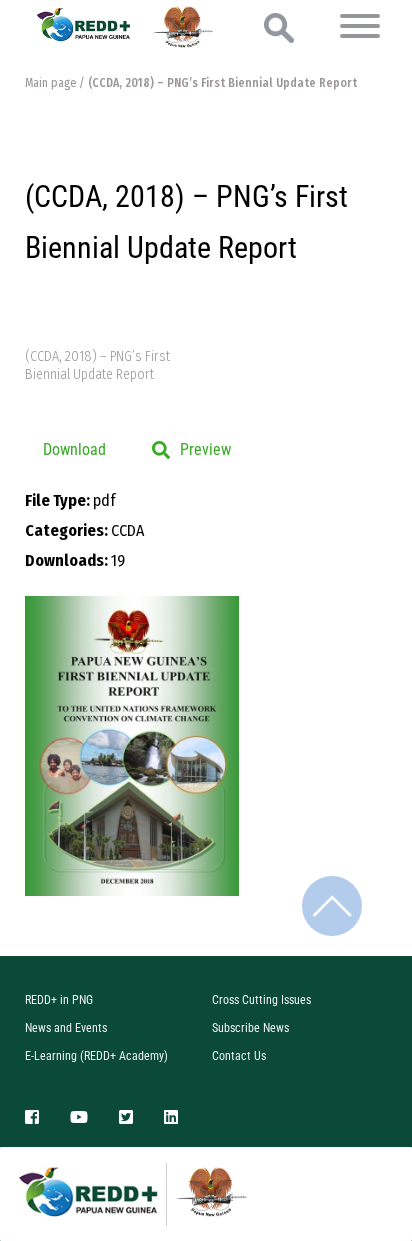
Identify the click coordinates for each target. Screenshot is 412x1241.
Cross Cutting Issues (261, 1000)
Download (74, 449)
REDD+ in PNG (59, 1000)
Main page (50, 83)
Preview (205, 449)
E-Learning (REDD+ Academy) (96, 1056)
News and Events (66, 1028)
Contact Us (239, 1056)
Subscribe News (250, 1028)
